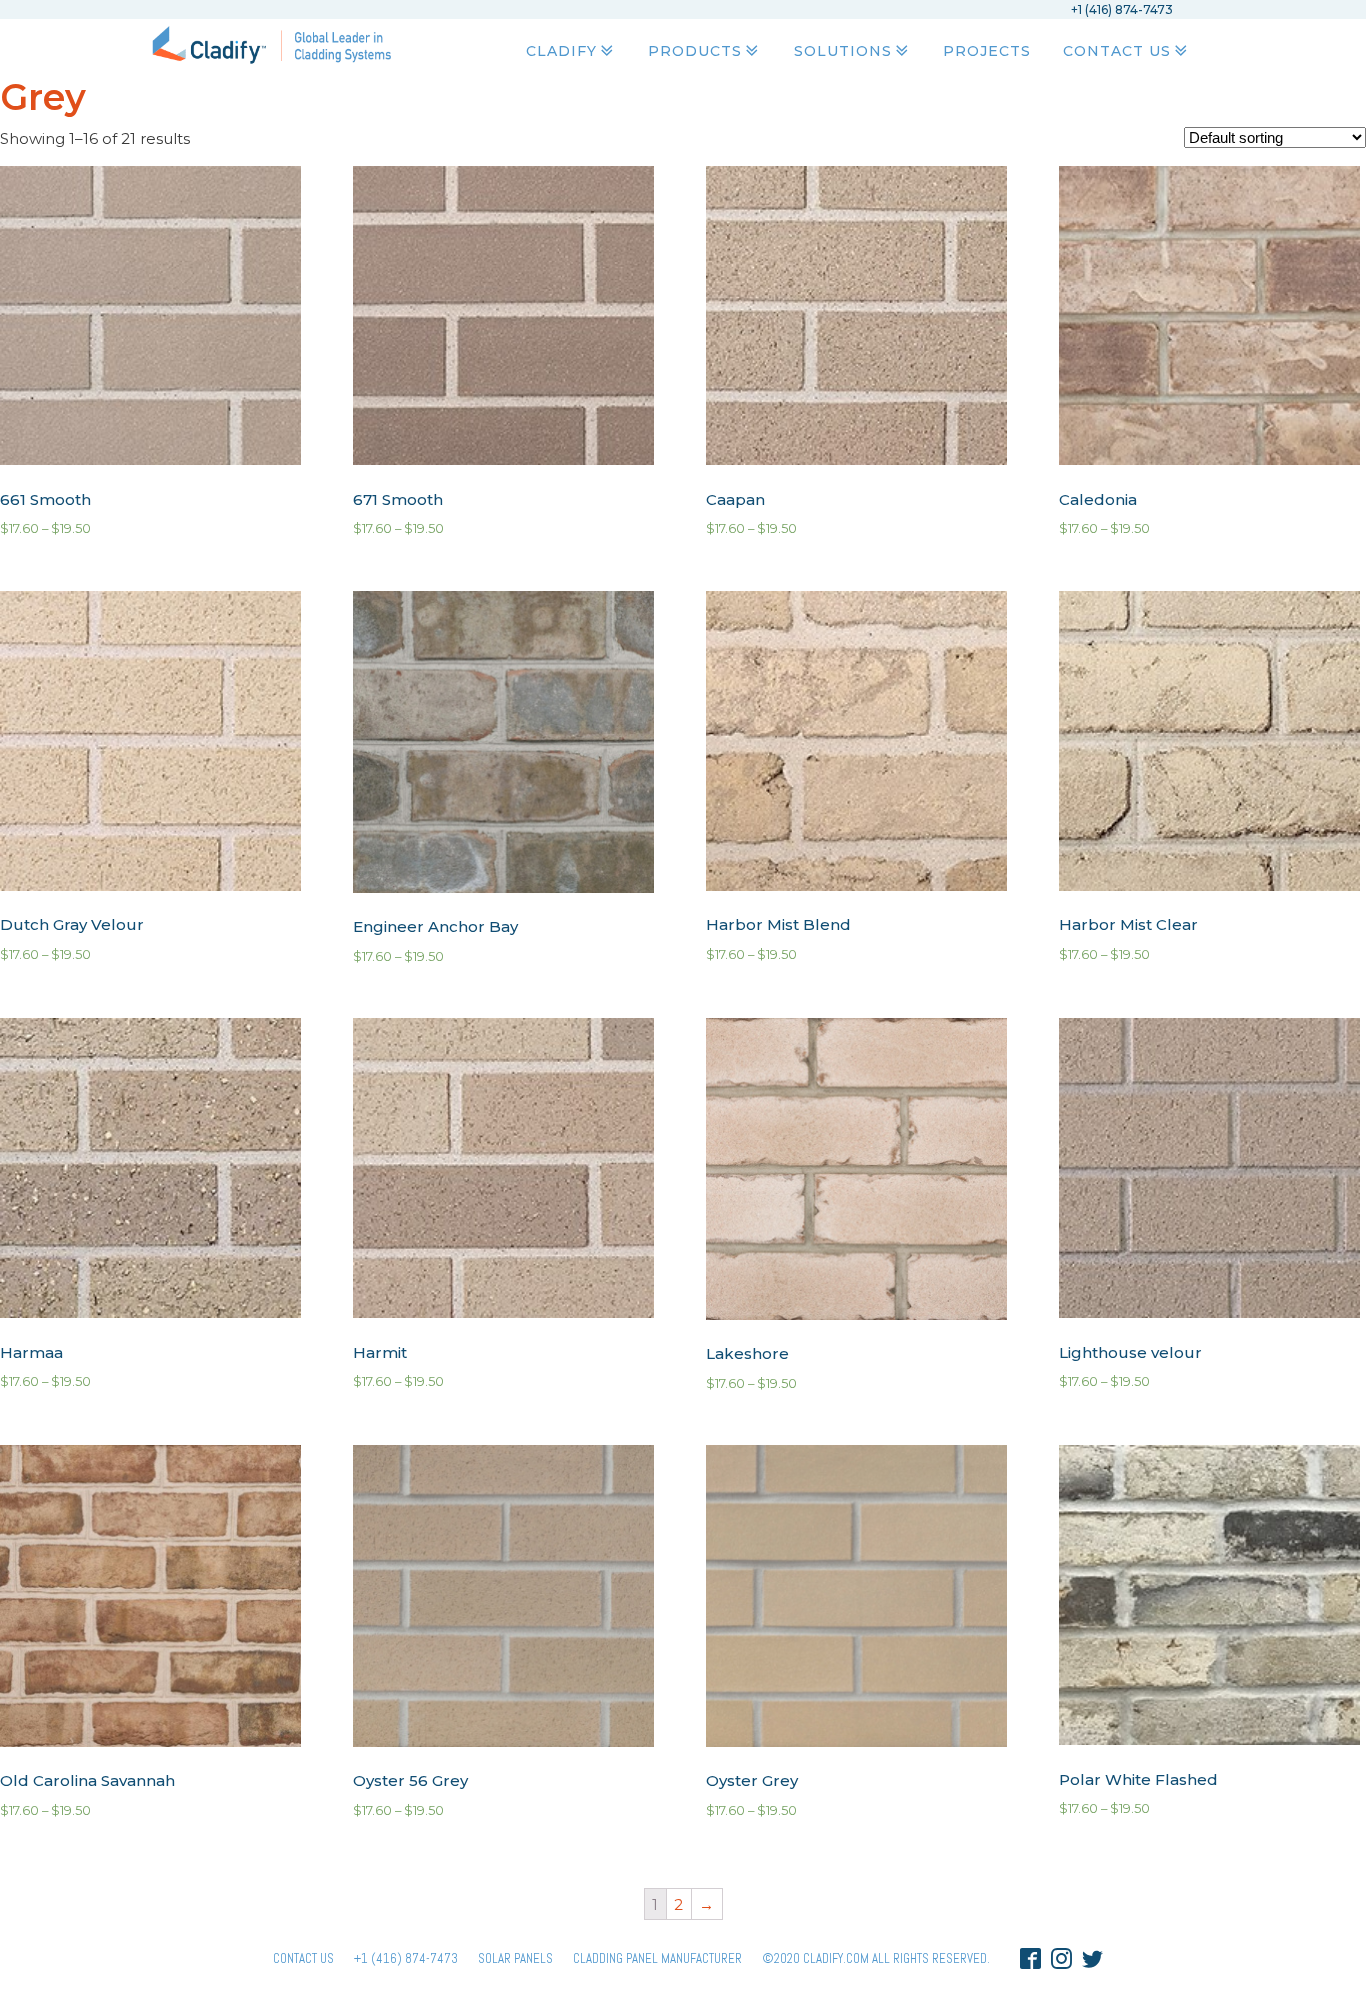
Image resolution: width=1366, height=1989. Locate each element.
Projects (987, 51)
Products (695, 51)
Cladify (561, 51)
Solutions (843, 51)
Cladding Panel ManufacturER (657, 1958)
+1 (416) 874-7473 (406, 1958)
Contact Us (1117, 51)
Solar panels (515, 1958)
